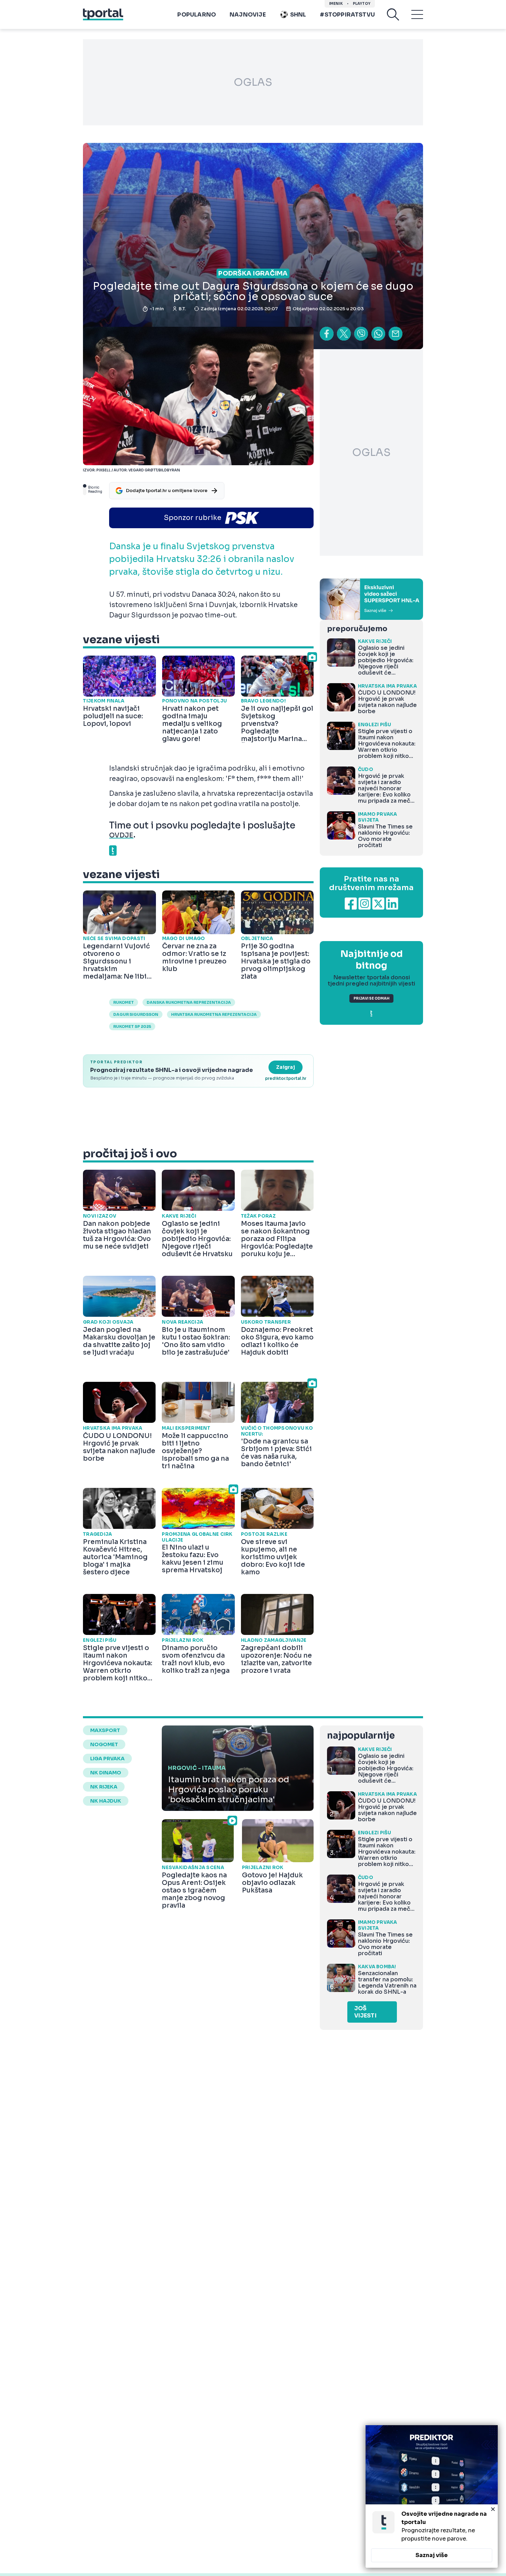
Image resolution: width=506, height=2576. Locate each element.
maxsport (105, 1730)
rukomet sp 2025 (132, 1026)
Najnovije (248, 15)
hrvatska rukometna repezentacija (214, 1014)
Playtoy (362, 4)
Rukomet (124, 1002)
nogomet (104, 1744)
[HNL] (371, 599)
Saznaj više (432, 2555)
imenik (336, 4)
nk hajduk (106, 1801)
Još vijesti (365, 2012)
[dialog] (432, 2496)
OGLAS (253, 82)
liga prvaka (107, 1759)
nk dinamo (106, 1773)
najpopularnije (361, 1736)
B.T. (182, 309)
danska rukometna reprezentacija (189, 1002)
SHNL (298, 15)
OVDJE (121, 835)
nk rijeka (104, 1787)
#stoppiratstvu (347, 15)
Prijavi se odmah (371, 998)
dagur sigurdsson (136, 1014)
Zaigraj (286, 1067)
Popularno (197, 15)
